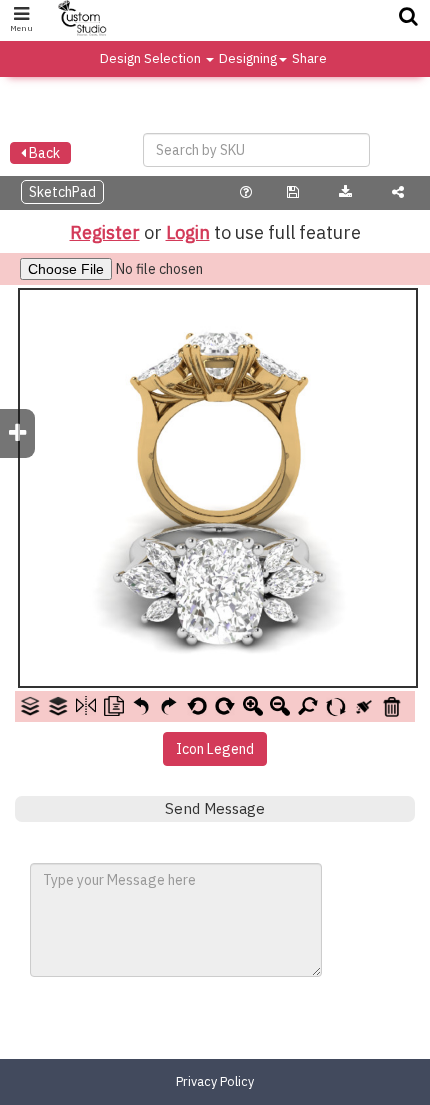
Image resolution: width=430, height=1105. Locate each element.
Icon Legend (215, 749)
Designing (248, 58)
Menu (21, 28)
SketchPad (62, 192)
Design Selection (152, 58)
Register (105, 232)
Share (309, 58)
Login (188, 232)
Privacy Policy (215, 1081)
